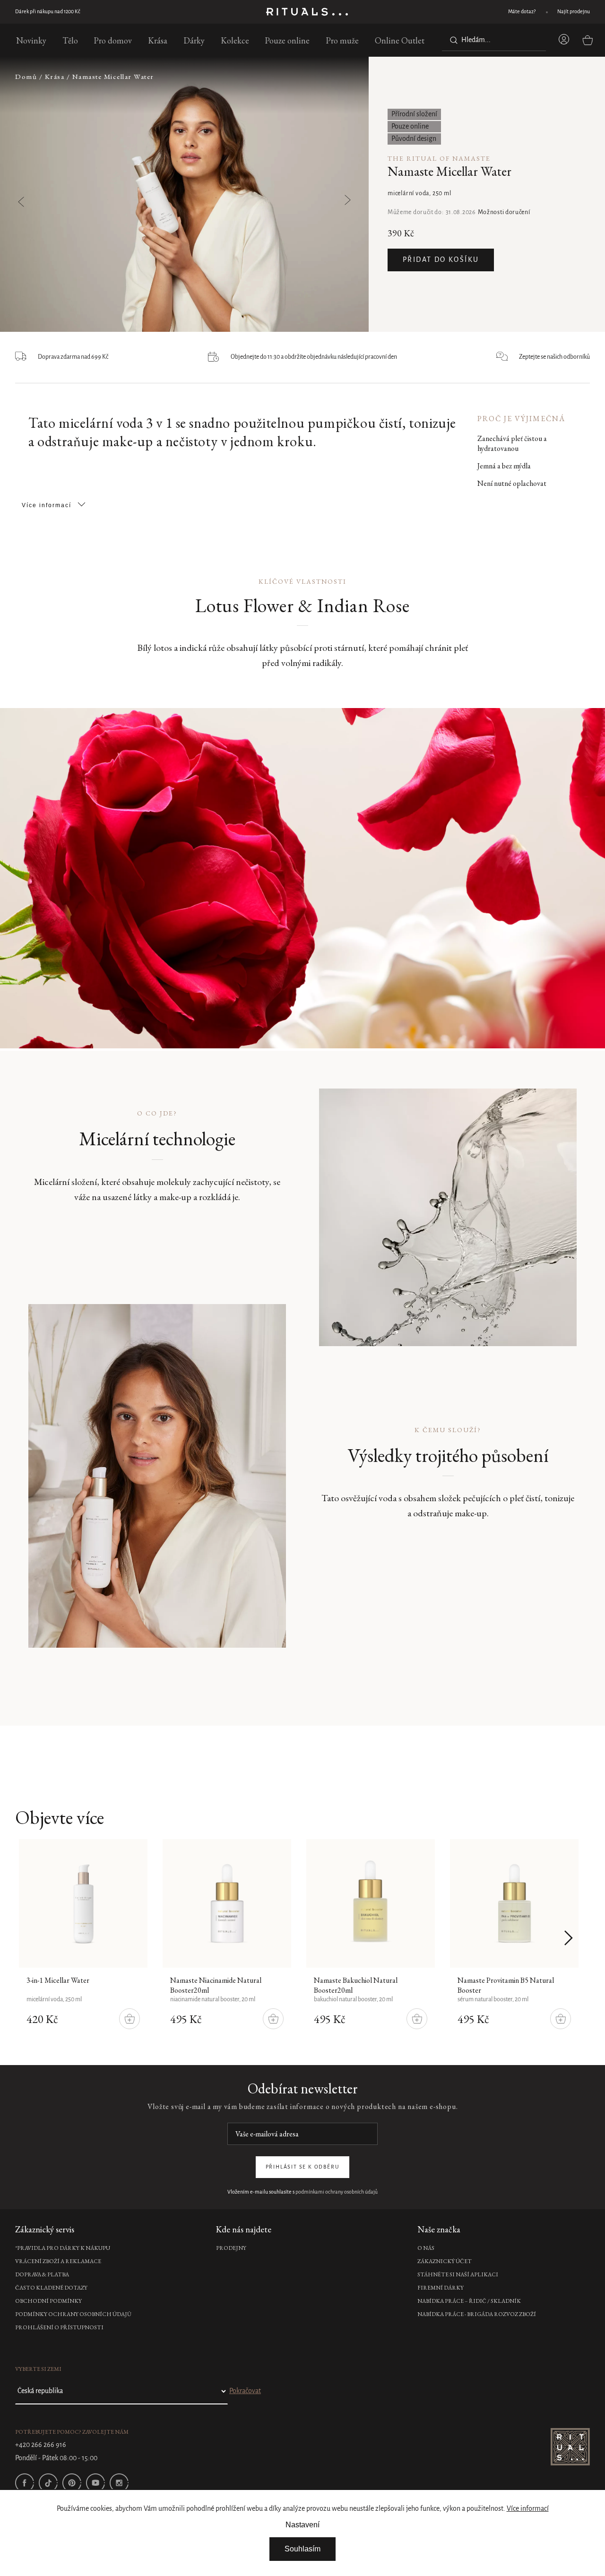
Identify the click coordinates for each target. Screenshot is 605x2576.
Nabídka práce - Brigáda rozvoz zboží (477, 2314)
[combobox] (494, 40)
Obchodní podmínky (48, 2301)
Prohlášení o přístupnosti (59, 2327)
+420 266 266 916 (41, 2445)
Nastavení (302, 2525)
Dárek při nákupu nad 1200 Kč (48, 12)
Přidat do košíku (441, 260)
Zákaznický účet (445, 2261)
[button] (323, 195)
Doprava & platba (42, 2274)
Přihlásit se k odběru (303, 2167)
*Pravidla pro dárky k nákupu (63, 2248)
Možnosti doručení (504, 212)
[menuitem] (31, 40)
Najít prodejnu (574, 12)
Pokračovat (245, 2391)
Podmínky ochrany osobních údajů (73, 2314)
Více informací (528, 2509)
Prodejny (231, 2248)
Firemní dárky (441, 2288)
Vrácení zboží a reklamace (58, 2261)
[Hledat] (452, 40)
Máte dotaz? (522, 12)
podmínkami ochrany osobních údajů (337, 2192)
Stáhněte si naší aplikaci (458, 2274)
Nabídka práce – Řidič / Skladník (469, 2301)
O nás (426, 2248)
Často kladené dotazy (51, 2288)
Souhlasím (302, 2549)
